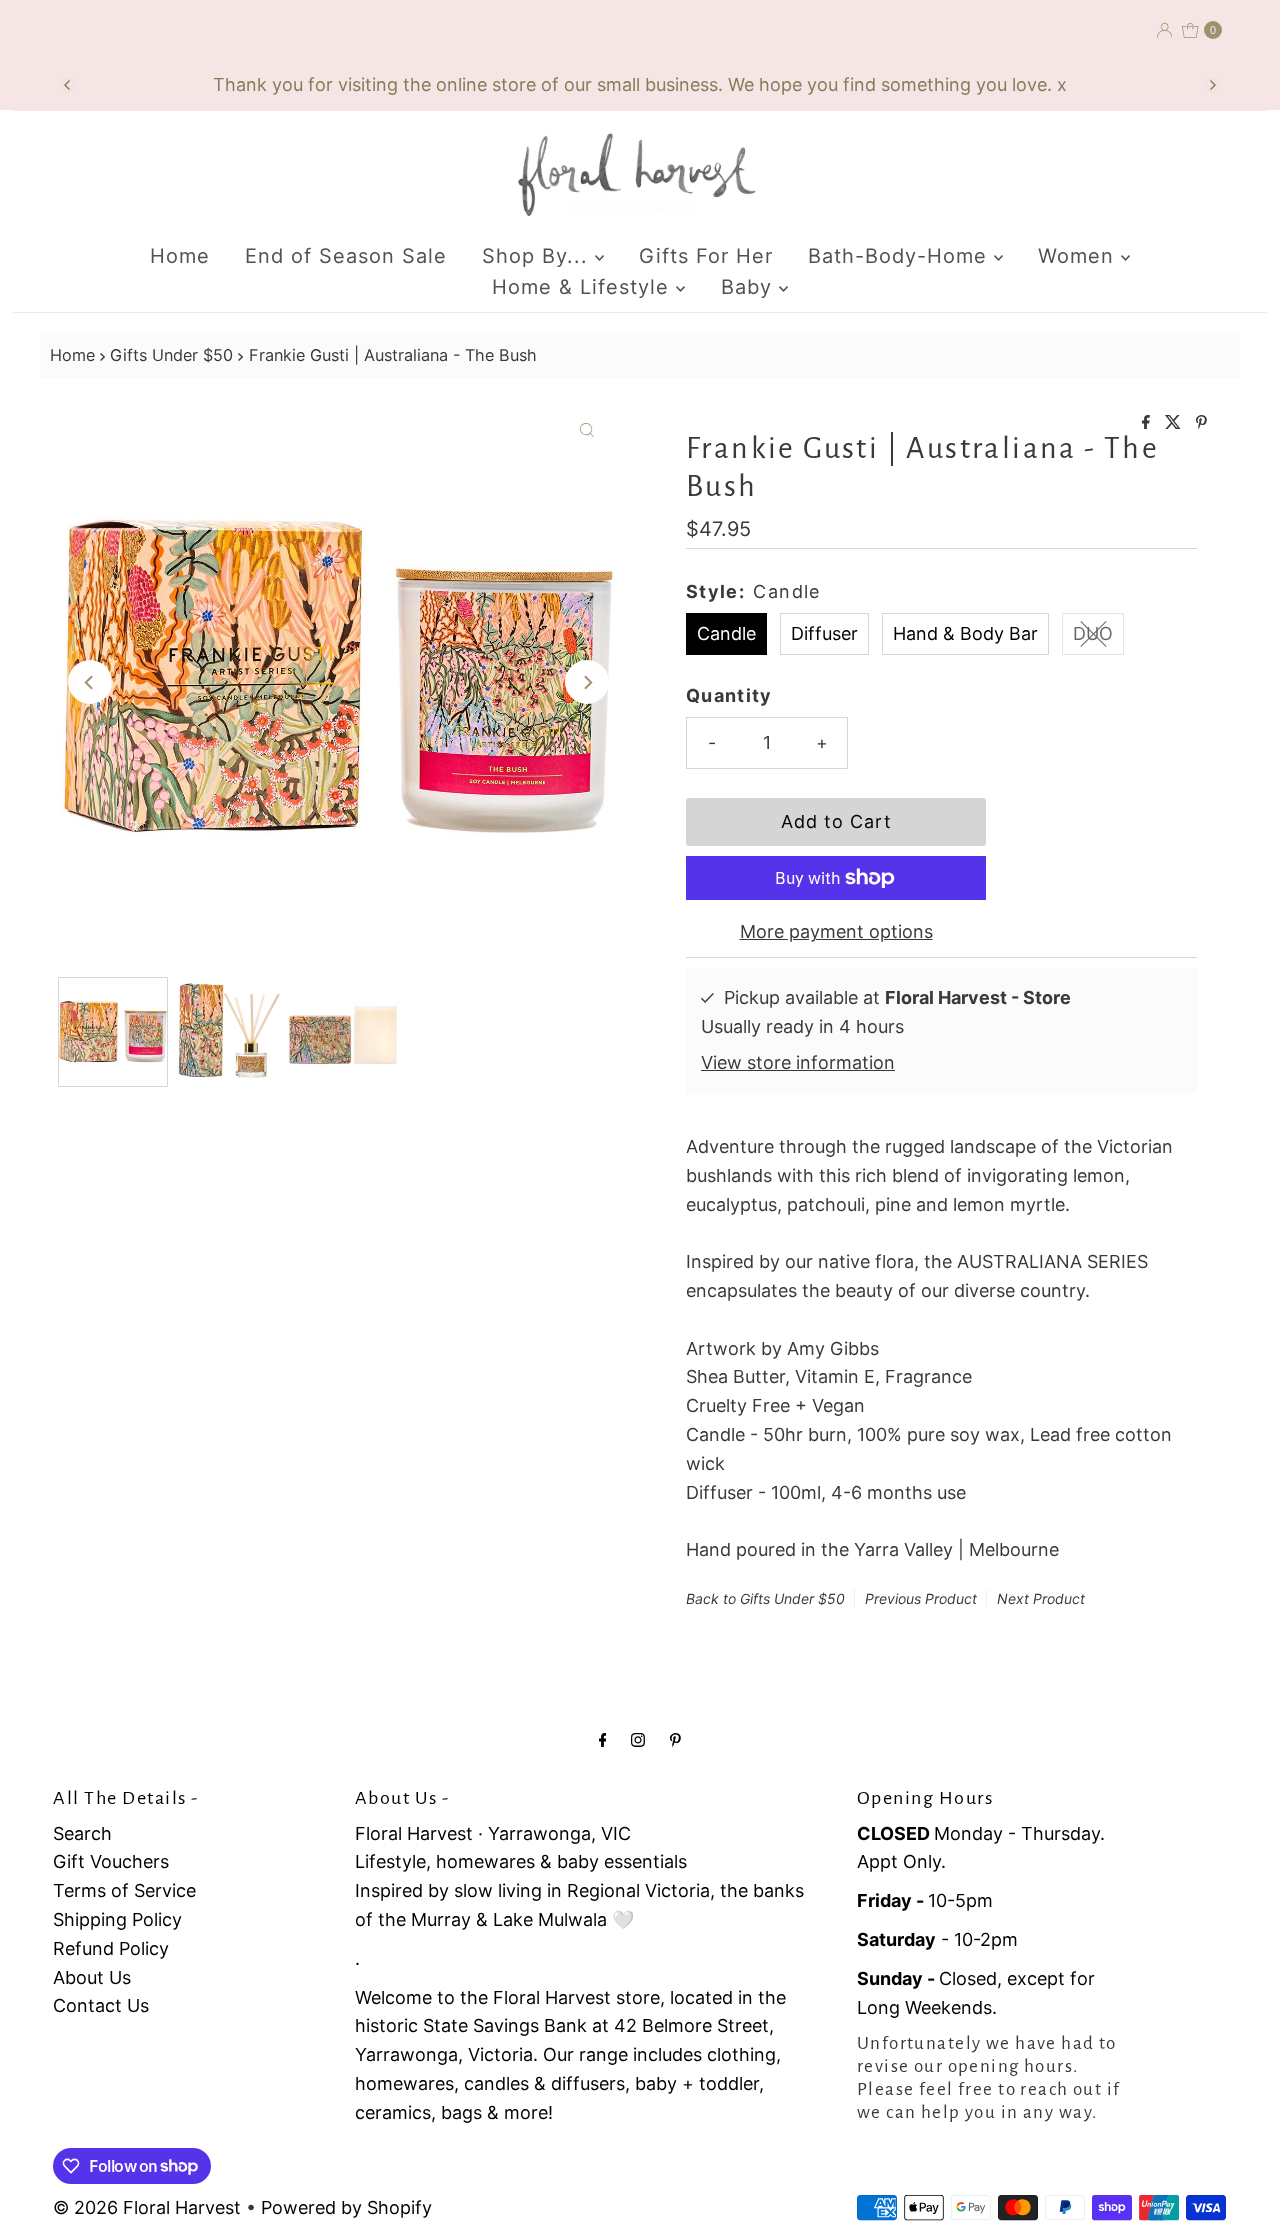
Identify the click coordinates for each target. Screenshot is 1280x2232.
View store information (798, 1062)
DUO (1093, 633)
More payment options (836, 931)
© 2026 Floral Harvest (147, 2207)
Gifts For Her (706, 256)
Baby (750, 287)
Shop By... (538, 256)
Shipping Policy (117, 1919)
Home (180, 256)
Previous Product (921, 1598)
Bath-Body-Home (901, 256)
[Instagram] (638, 1739)
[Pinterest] (675, 1739)
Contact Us (101, 2005)
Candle (726, 633)
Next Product (1041, 1598)
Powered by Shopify (346, 2207)
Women (1079, 256)
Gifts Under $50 (171, 355)
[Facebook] (603, 1739)
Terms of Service (124, 1890)
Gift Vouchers (111, 1861)
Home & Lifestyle (584, 287)
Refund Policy (111, 1948)
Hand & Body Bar (965, 633)
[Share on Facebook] (1148, 423)
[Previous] (68, 85)
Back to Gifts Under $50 (765, 1598)
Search (82, 1833)
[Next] (1212, 85)
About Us (92, 1977)
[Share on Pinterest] (1201, 423)
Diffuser (824, 633)
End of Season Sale (346, 256)
